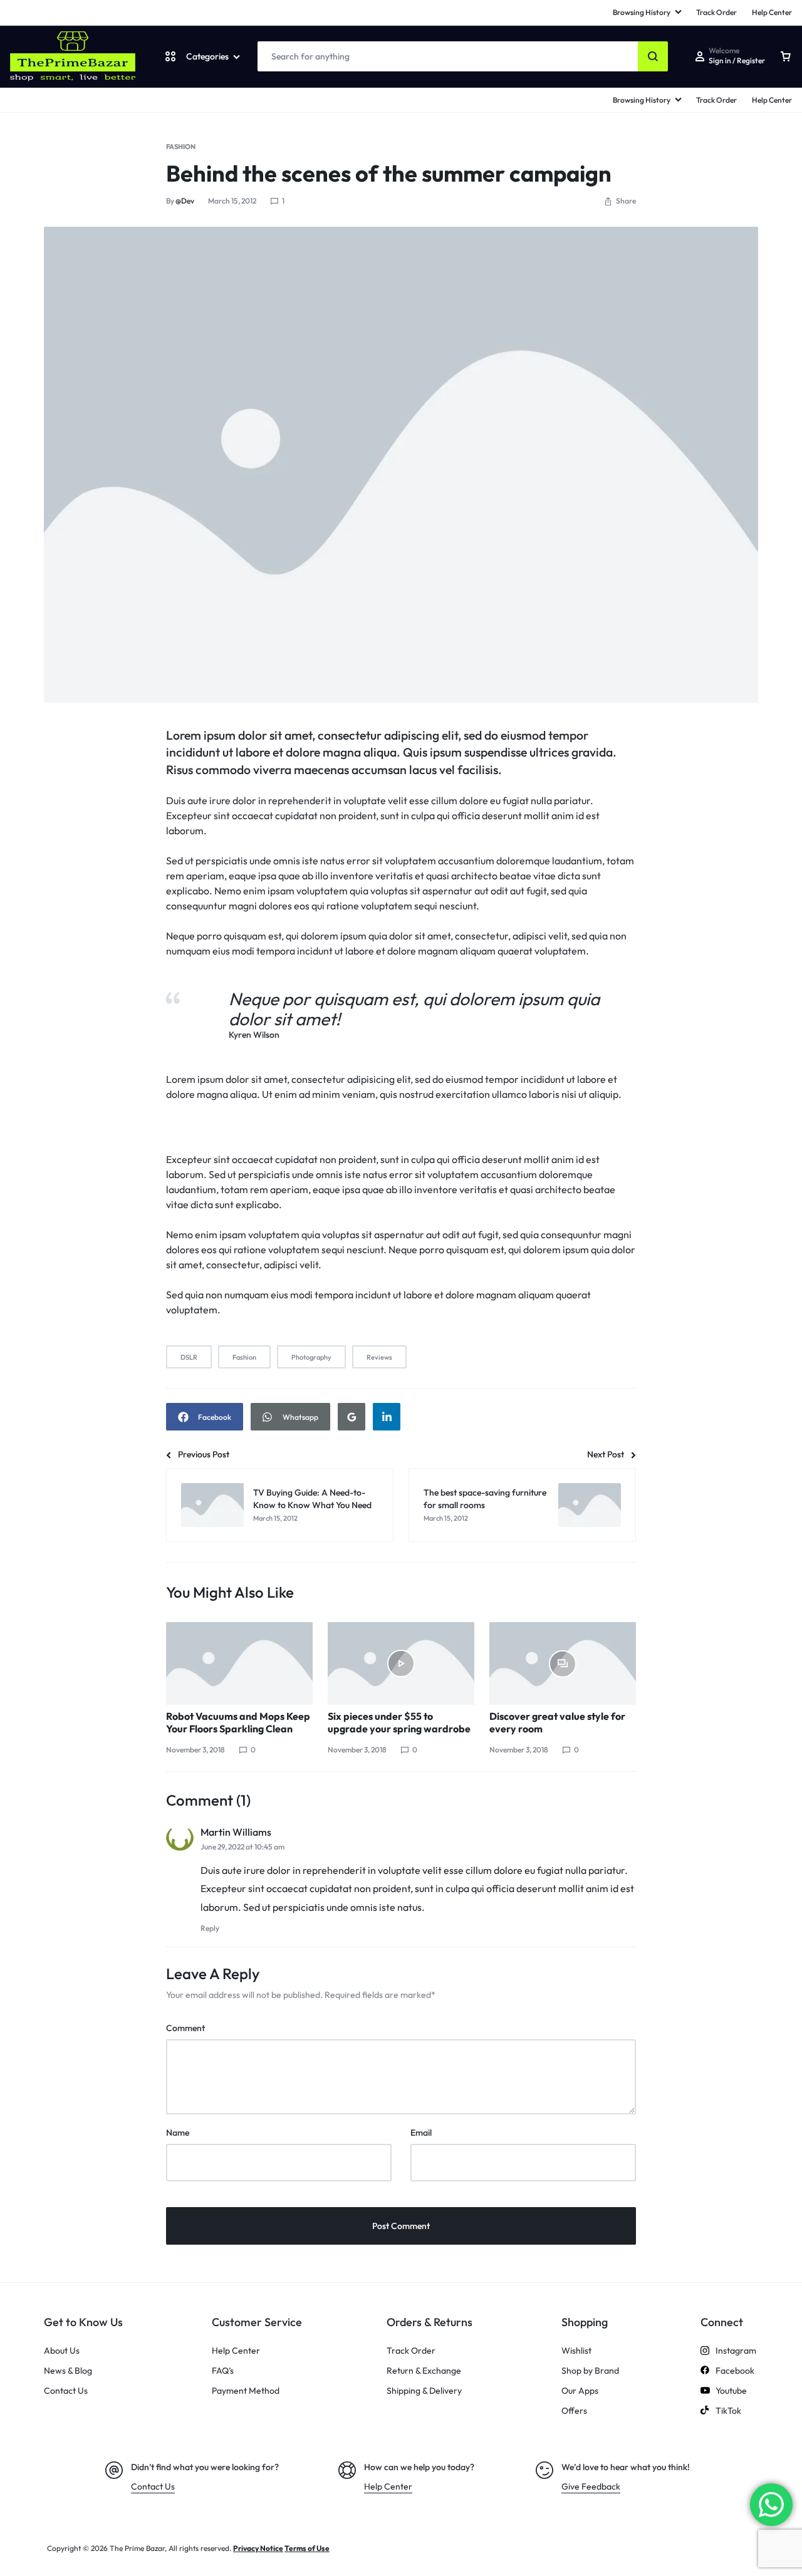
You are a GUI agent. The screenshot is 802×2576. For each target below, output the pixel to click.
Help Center (772, 100)
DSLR (189, 1357)
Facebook (735, 2371)
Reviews (379, 1357)
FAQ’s (223, 2371)
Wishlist (576, 2351)
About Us (62, 2351)
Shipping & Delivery (424, 2391)
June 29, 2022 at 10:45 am (242, 1847)
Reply (210, 1928)
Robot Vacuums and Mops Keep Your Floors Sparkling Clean (238, 1722)
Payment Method (246, 2391)
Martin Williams (236, 1832)
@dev (185, 201)
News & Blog (68, 2371)
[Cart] (786, 56)
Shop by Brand (590, 2371)
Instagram (736, 2351)
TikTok (728, 2411)
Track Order (716, 100)
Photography (311, 1357)
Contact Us (66, 2391)
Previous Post (204, 1454)
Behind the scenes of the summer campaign (389, 173)
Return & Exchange (424, 2371)
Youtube (731, 2391)
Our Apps (580, 2391)
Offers (574, 2411)
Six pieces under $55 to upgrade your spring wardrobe (399, 1722)
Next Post (606, 1454)
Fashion (181, 147)
